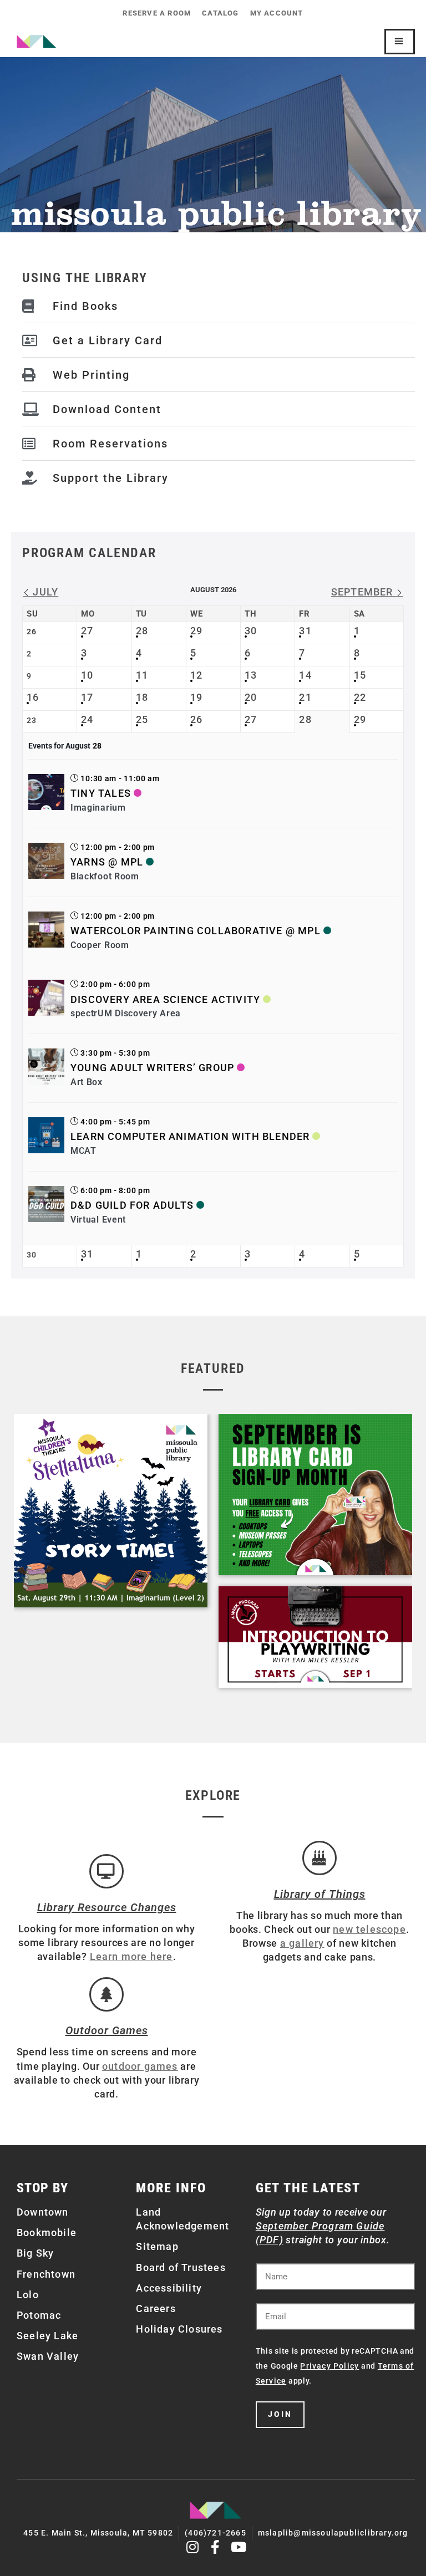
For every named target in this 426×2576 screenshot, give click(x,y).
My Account (277, 13)
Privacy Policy (329, 2366)
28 (142, 631)
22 (360, 697)
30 (251, 631)
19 (196, 697)
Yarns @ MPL (107, 862)
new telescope (369, 1929)
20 (251, 697)
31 (305, 631)
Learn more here (131, 1956)
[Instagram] (193, 2547)
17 (87, 697)
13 (251, 675)
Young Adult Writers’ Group (152, 1068)
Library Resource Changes (107, 1907)
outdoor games (140, 2066)
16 (33, 697)
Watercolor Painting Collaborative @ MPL (196, 931)
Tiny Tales (101, 793)
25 (142, 719)
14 (305, 675)
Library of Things (320, 1894)
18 (142, 697)
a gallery (302, 1943)
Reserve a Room (157, 13)
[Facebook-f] (216, 2547)
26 (196, 719)
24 (87, 719)
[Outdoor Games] (106, 1994)
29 (196, 631)
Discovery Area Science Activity (165, 999)
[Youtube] (239, 2547)
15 (360, 675)
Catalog (220, 13)
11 (142, 675)
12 (196, 675)
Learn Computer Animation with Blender (190, 1136)
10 (87, 675)
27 (87, 631)
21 (305, 697)
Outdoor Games (107, 2030)
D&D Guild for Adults (132, 1205)
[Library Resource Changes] (106, 1871)
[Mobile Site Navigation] (400, 42)
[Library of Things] (319, 1858)
